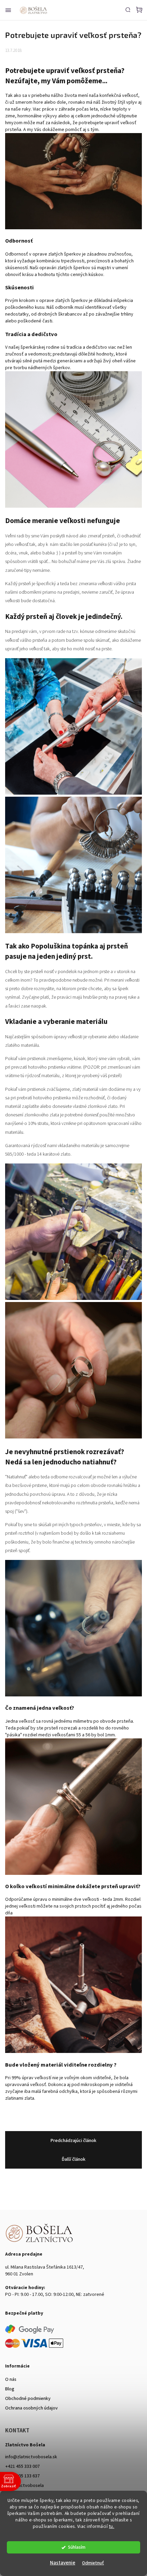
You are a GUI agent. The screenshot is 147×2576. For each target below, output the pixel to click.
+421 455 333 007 (22, 2466)
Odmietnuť (93, 2563)
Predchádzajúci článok (73, 2141)
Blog (10, 2389)
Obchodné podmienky (28, 2399)
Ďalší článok (74, 2159)
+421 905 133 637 (22, 2476)
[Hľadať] (128, 10)
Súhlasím (77, 2547)
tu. (112, 2526)
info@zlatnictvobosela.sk (31, 2457)
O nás (11, 2379)
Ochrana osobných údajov (31, 2408)
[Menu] (8, 10)
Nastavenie (63, 2563)
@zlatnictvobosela (24, 2486)
